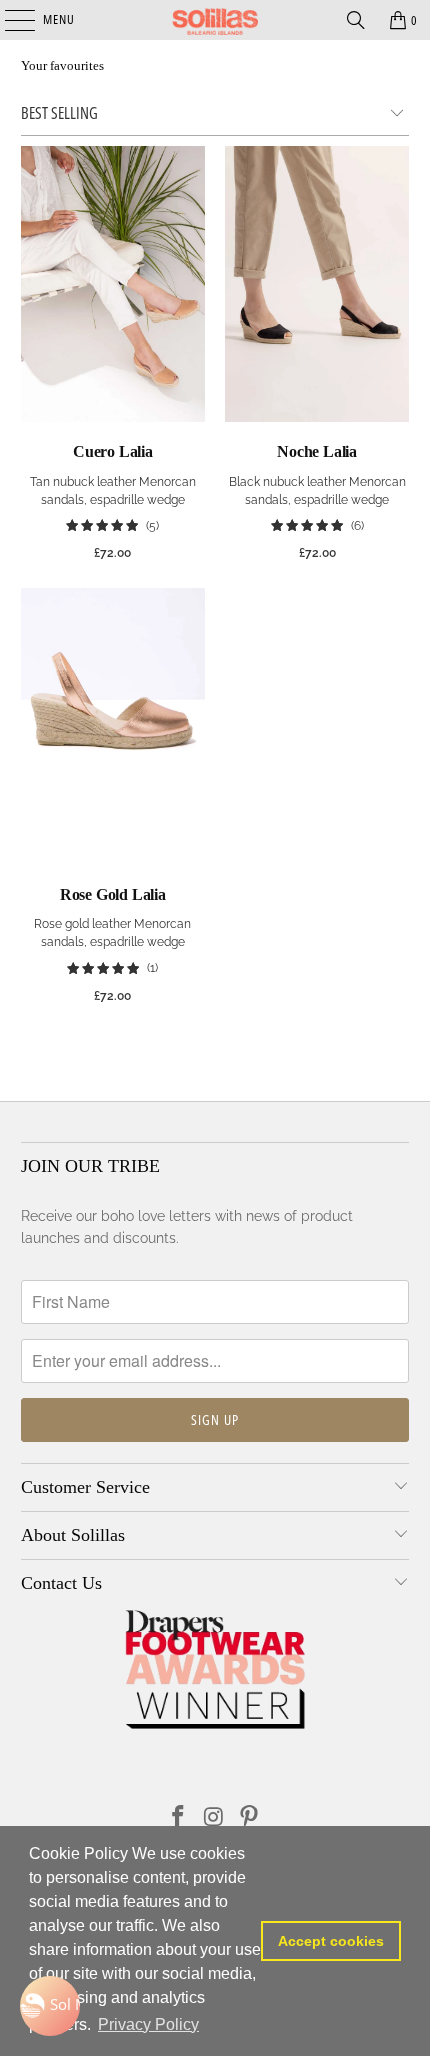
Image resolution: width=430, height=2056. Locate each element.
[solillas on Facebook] (178, 1818)
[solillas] (215, 20)
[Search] (356, 20)
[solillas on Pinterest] (250, 1818)
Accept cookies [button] (331, 1941)
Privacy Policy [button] (148, 2024)
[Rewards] (50, 2006)
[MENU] (9, 20)
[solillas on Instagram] (214, 1818)
